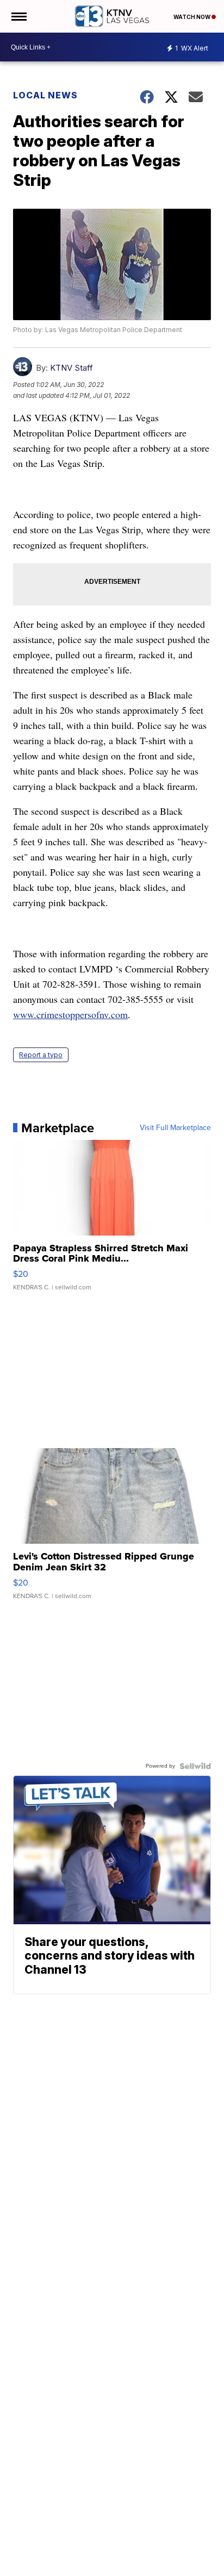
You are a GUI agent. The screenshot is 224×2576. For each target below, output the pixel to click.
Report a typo (41, 1055)
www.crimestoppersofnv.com (70, 1014)
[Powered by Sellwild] (195, 1766)
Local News (45, 95)
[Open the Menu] (18, 16)
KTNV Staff (71, 368)
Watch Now (192, 17)
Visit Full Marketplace (175, 1128)
